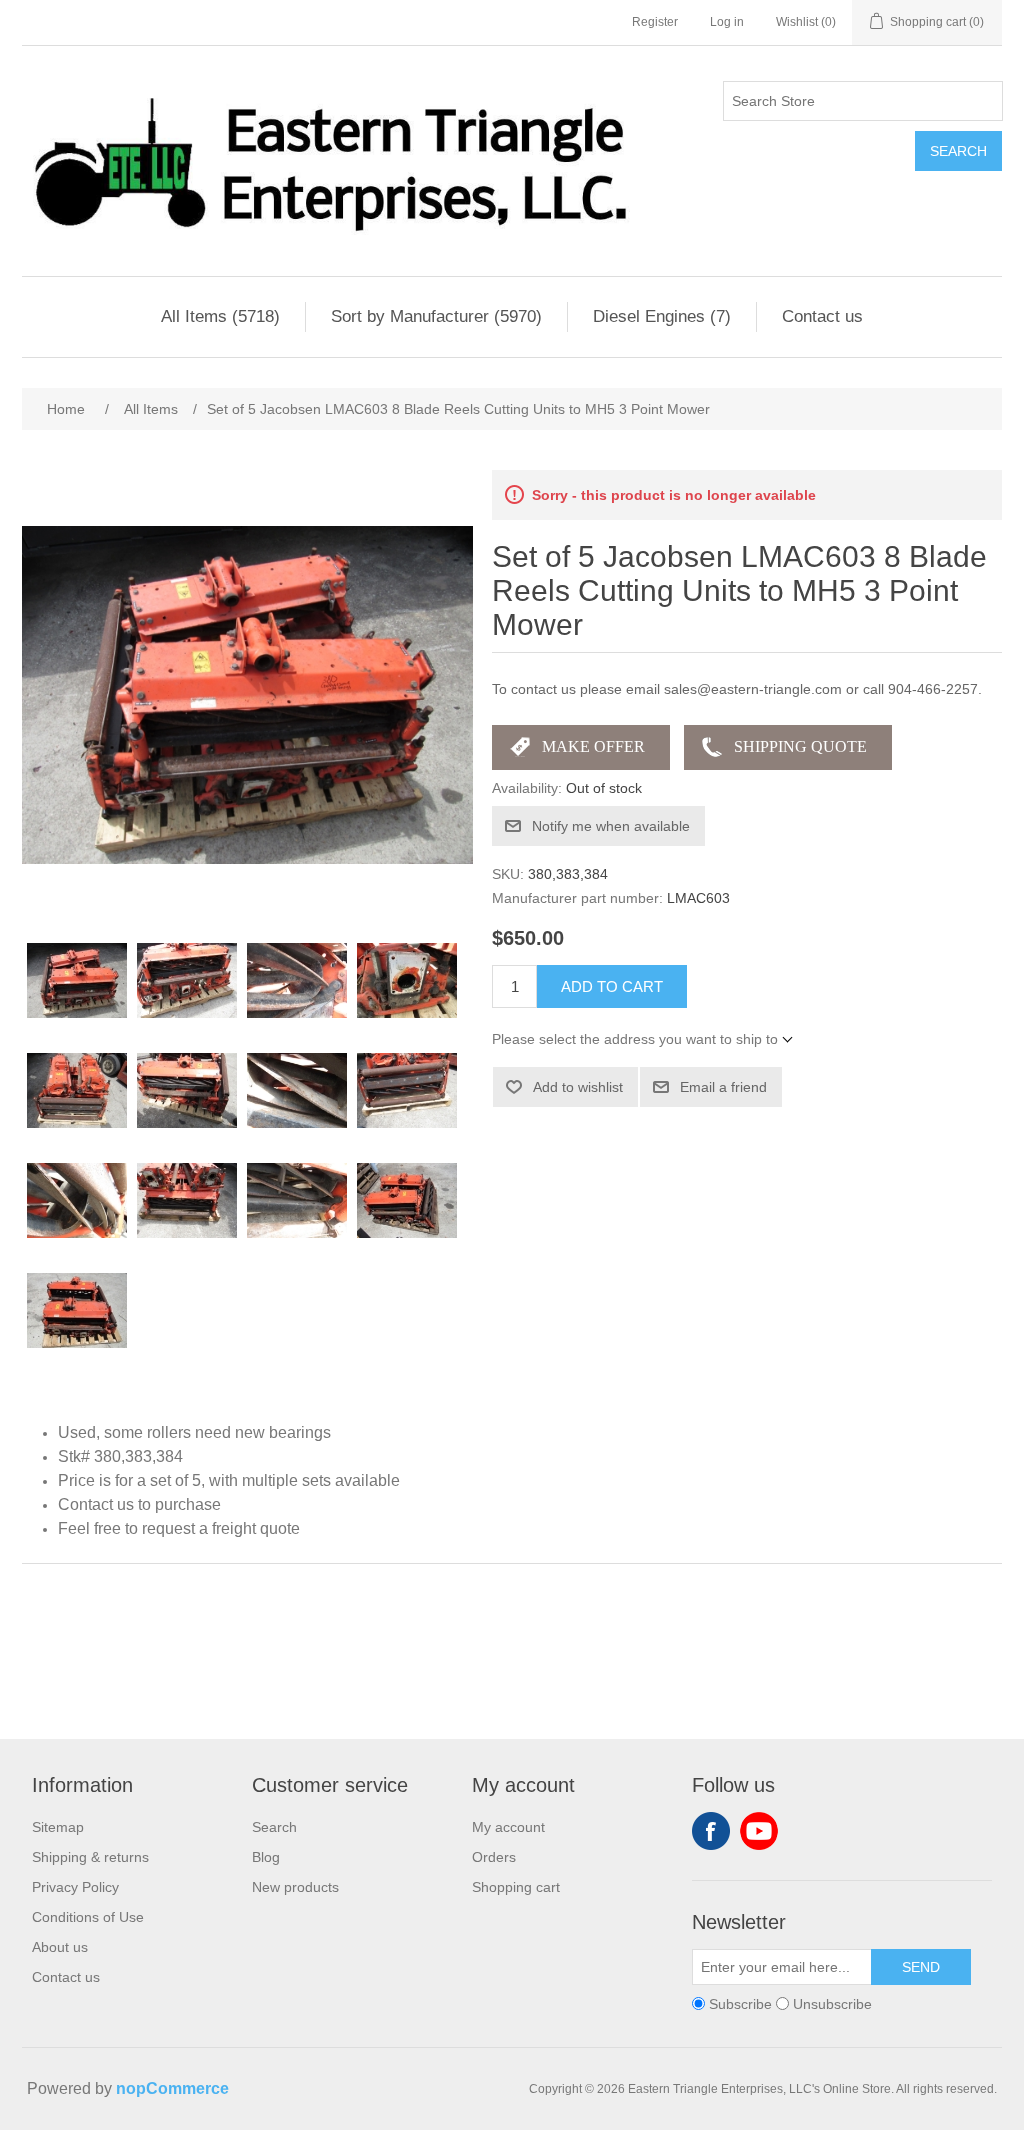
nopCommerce (172, 2088)
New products (295, 1887)
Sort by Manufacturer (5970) (436, 316)
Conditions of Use (88, 1917)
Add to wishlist (578, 1087)
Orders (494, 1857)
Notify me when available (611, 826)
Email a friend (723, 1087)
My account (508, 1827)
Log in (727, 22)
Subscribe (740, 2004)
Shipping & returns (90, 1857)
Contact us (822, 316)
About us (60, 1947)
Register (655, 22)
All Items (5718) (220, 316)
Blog (266, 1857)
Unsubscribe (832, 2004)
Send (921, 1967)
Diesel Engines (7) (662, 316)
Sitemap (58, 1827)
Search (958, 151)
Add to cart (612, 986)
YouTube (759, 1831)
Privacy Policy (75, 1887)
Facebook (711, 1831)
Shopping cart (516, 1887)
